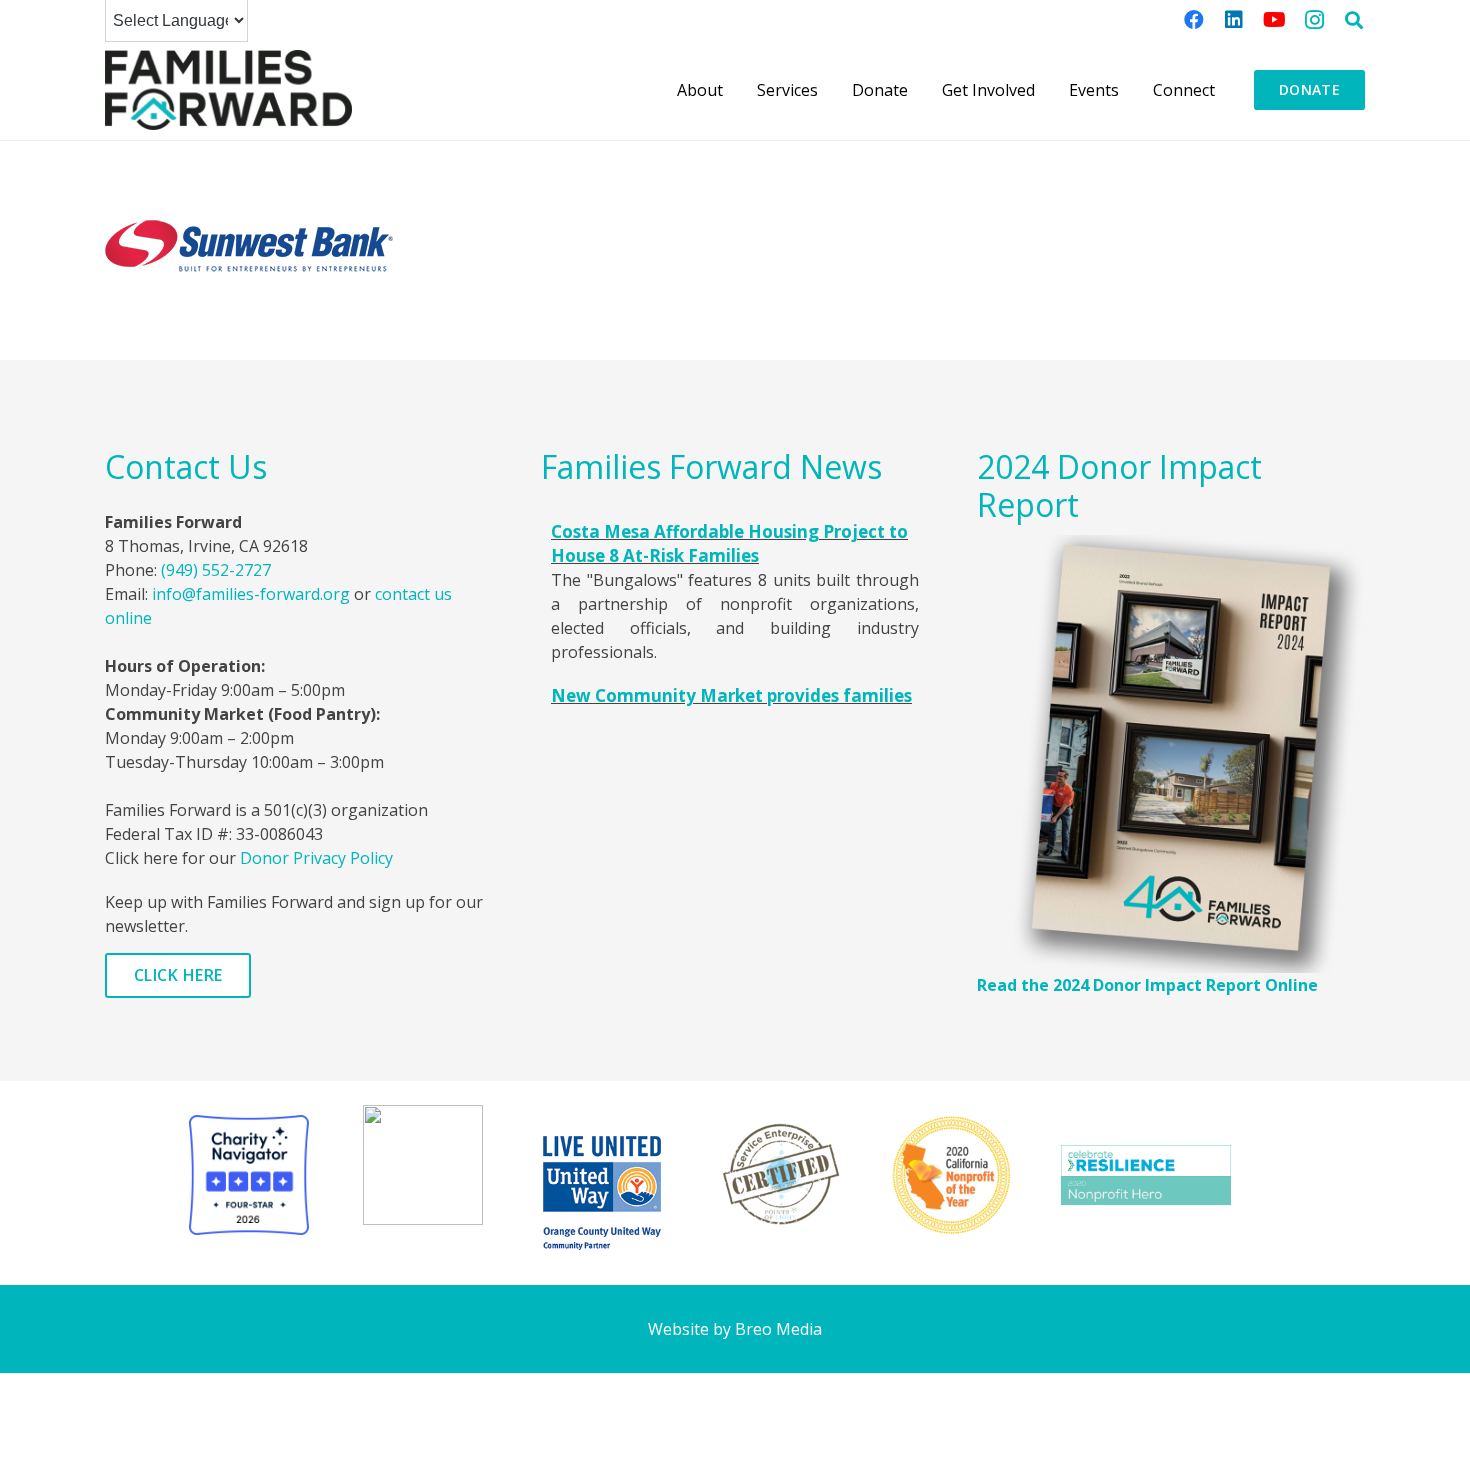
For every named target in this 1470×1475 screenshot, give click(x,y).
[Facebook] (1194, 20)
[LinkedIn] (1234, 20)
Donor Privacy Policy (316, 858)
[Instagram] (1314, 20)
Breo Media (778, 1329)
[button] (1354, 20)
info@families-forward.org (251, 594)
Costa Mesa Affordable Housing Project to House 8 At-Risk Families (729, 543)
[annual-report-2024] (1171, 754)
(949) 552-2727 (216, 570)
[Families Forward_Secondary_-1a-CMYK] (228, 90)
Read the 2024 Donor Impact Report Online (1147, 985)
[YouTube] (1274, 20)
